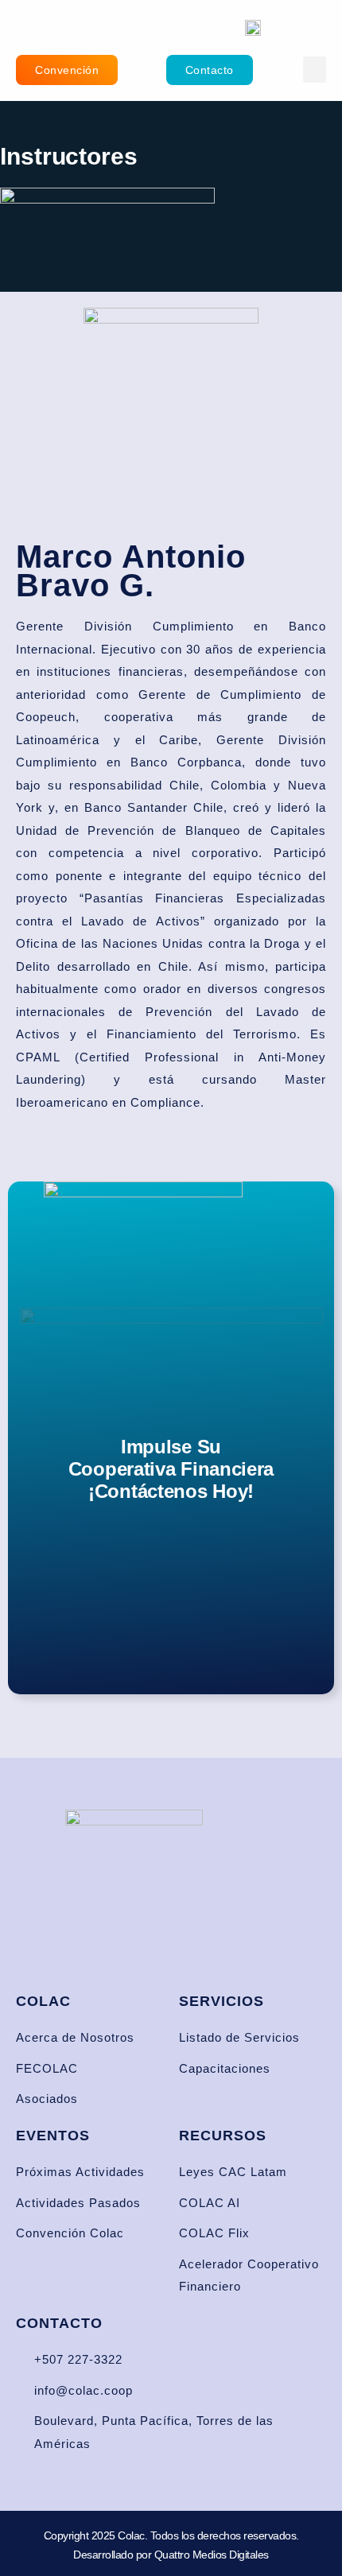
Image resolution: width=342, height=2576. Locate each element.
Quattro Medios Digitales (212, 2555)
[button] (315, 70)
